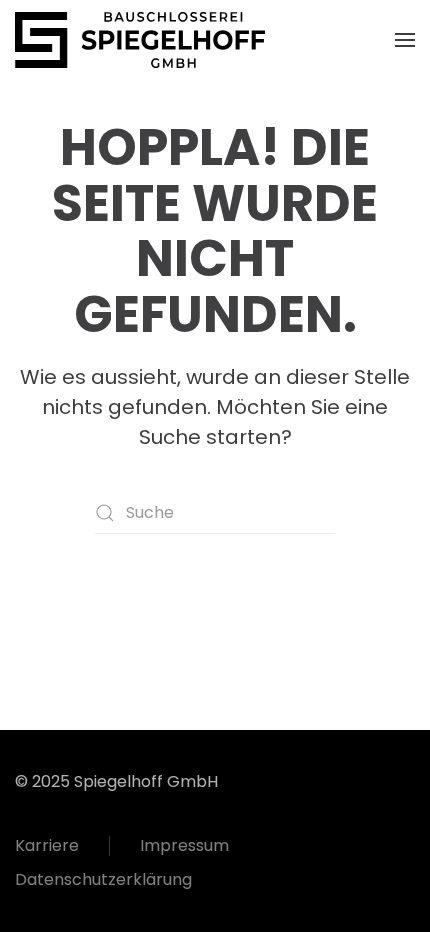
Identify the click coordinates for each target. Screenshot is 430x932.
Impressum (184, 845)
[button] (405, 40)
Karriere (47, 845)
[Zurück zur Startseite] (140, 40)
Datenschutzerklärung (103, 879)
